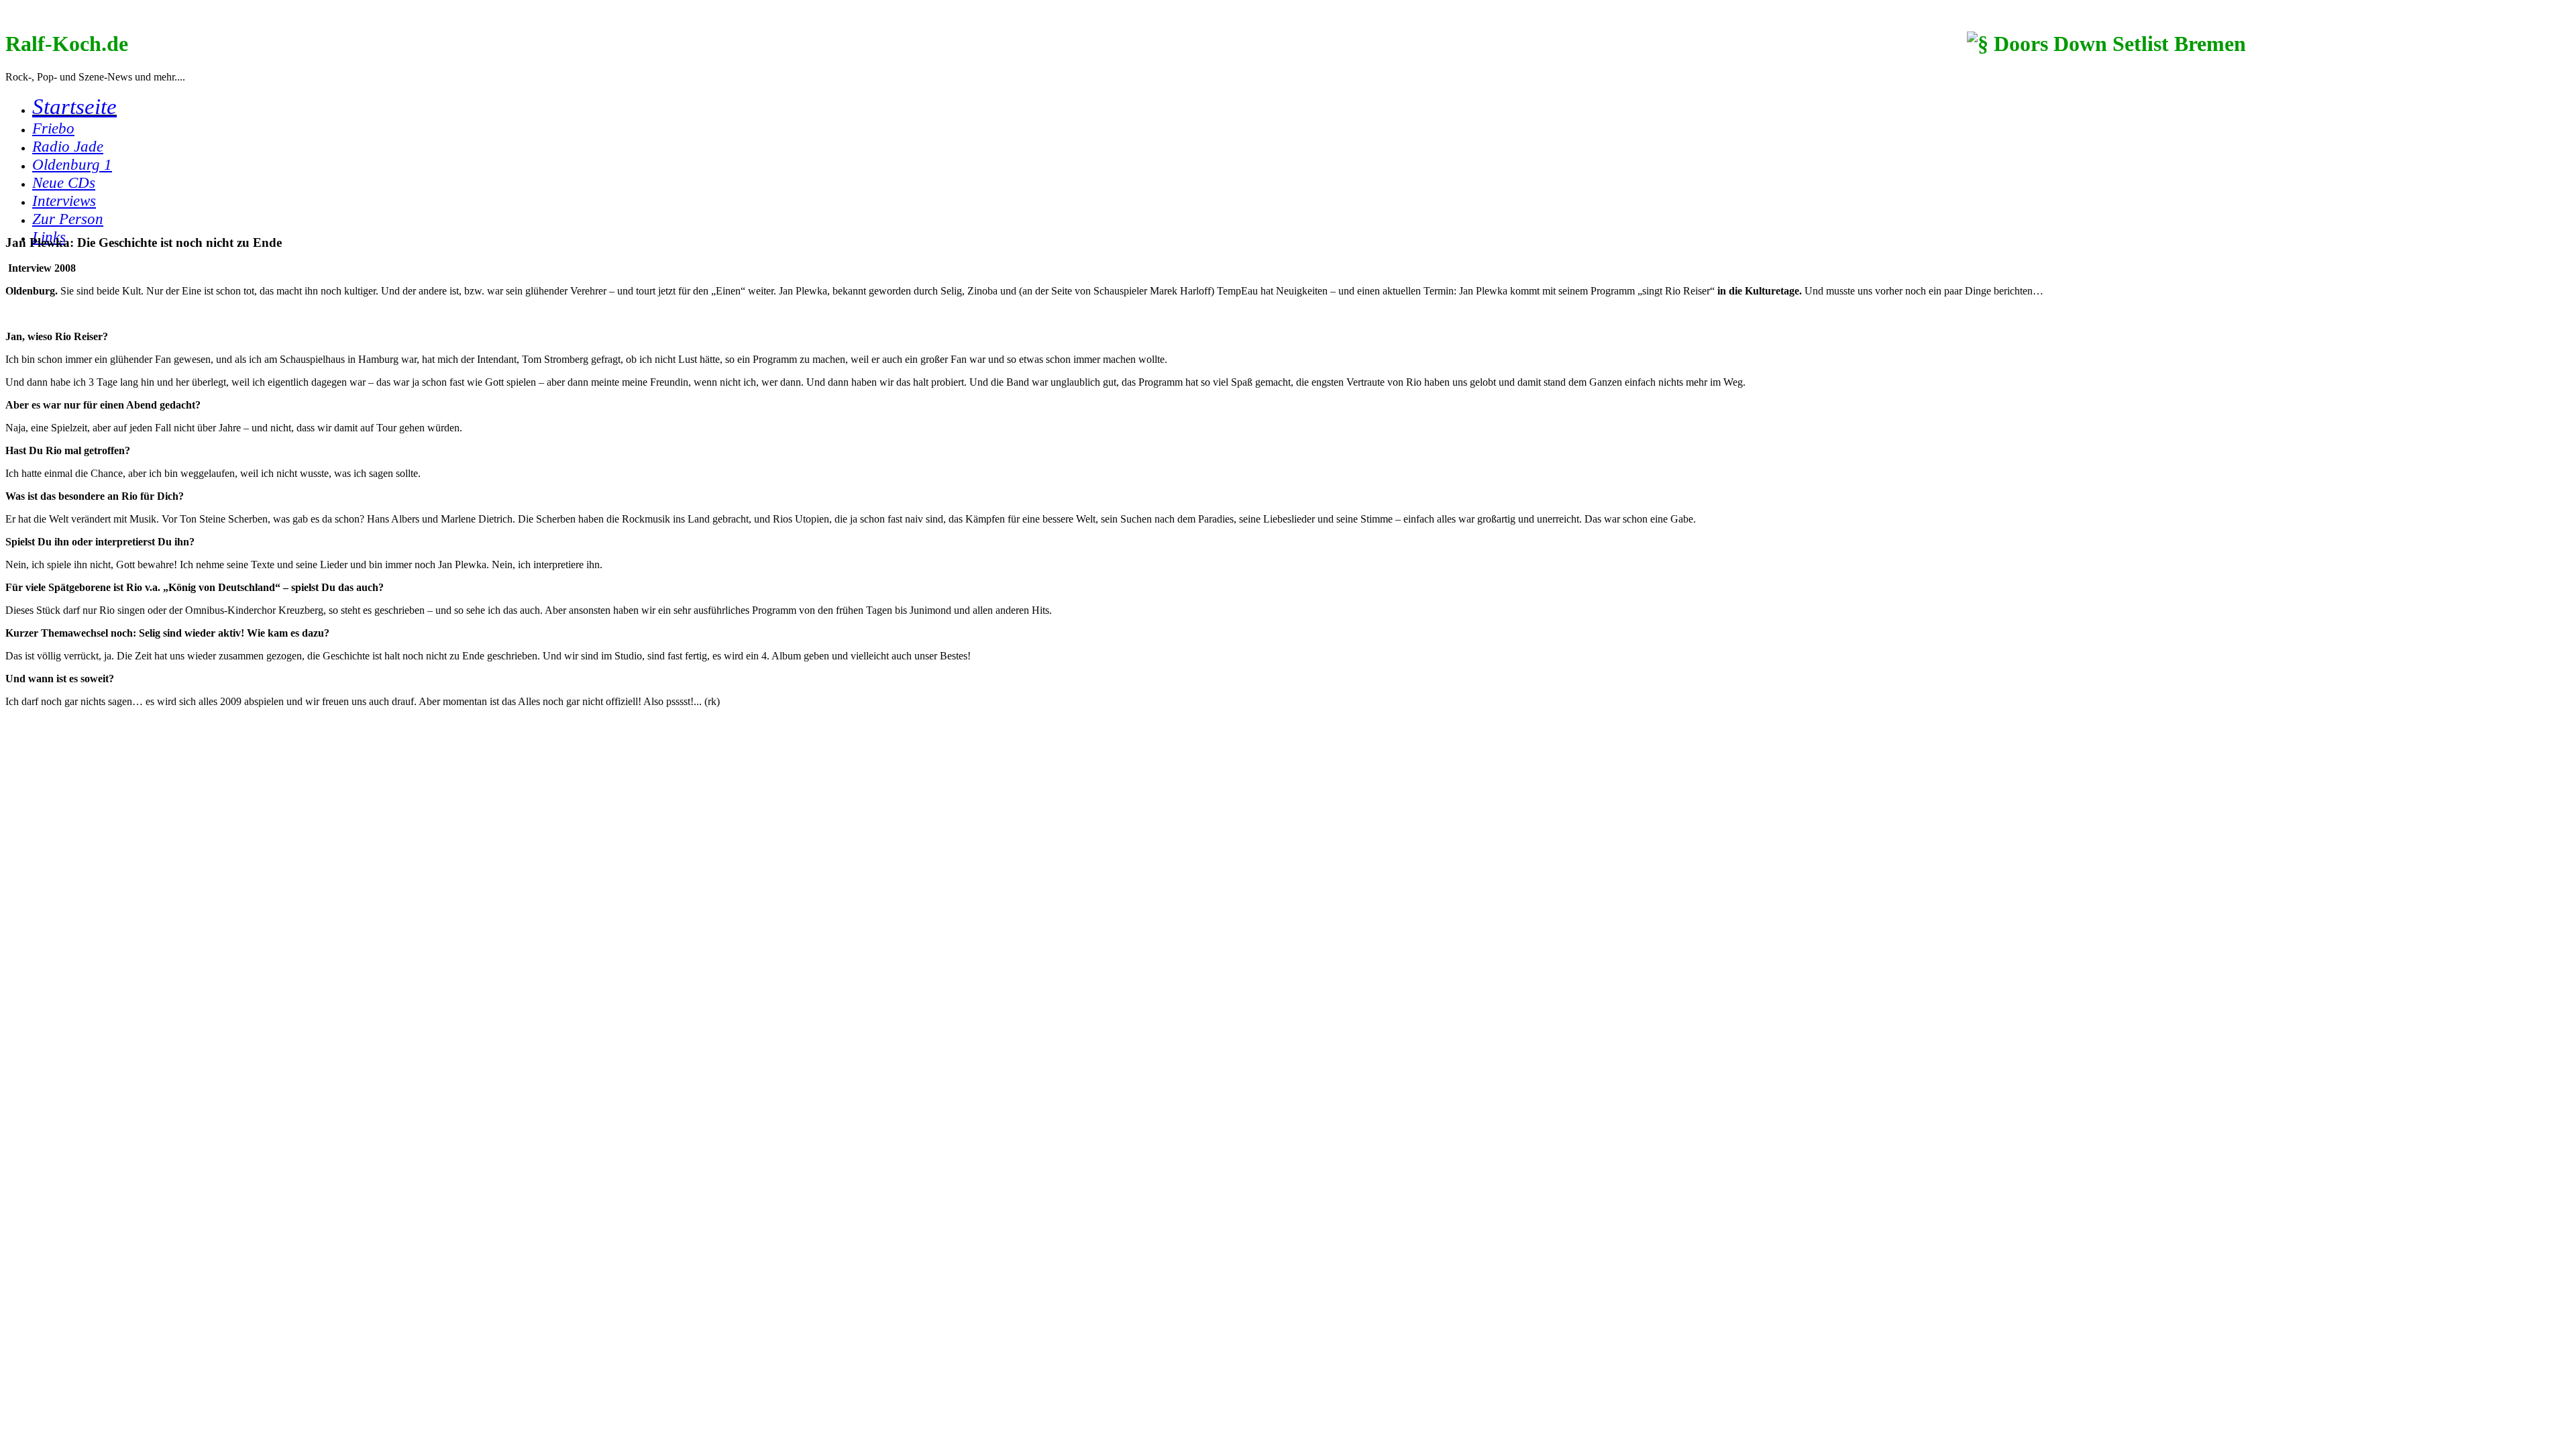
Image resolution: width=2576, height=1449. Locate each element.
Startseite (74, 106)
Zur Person (68, 219)
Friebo (53, 128)
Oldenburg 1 (72, 164)
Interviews (64, 201)
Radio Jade (68, 146)
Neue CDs (64, 182)
